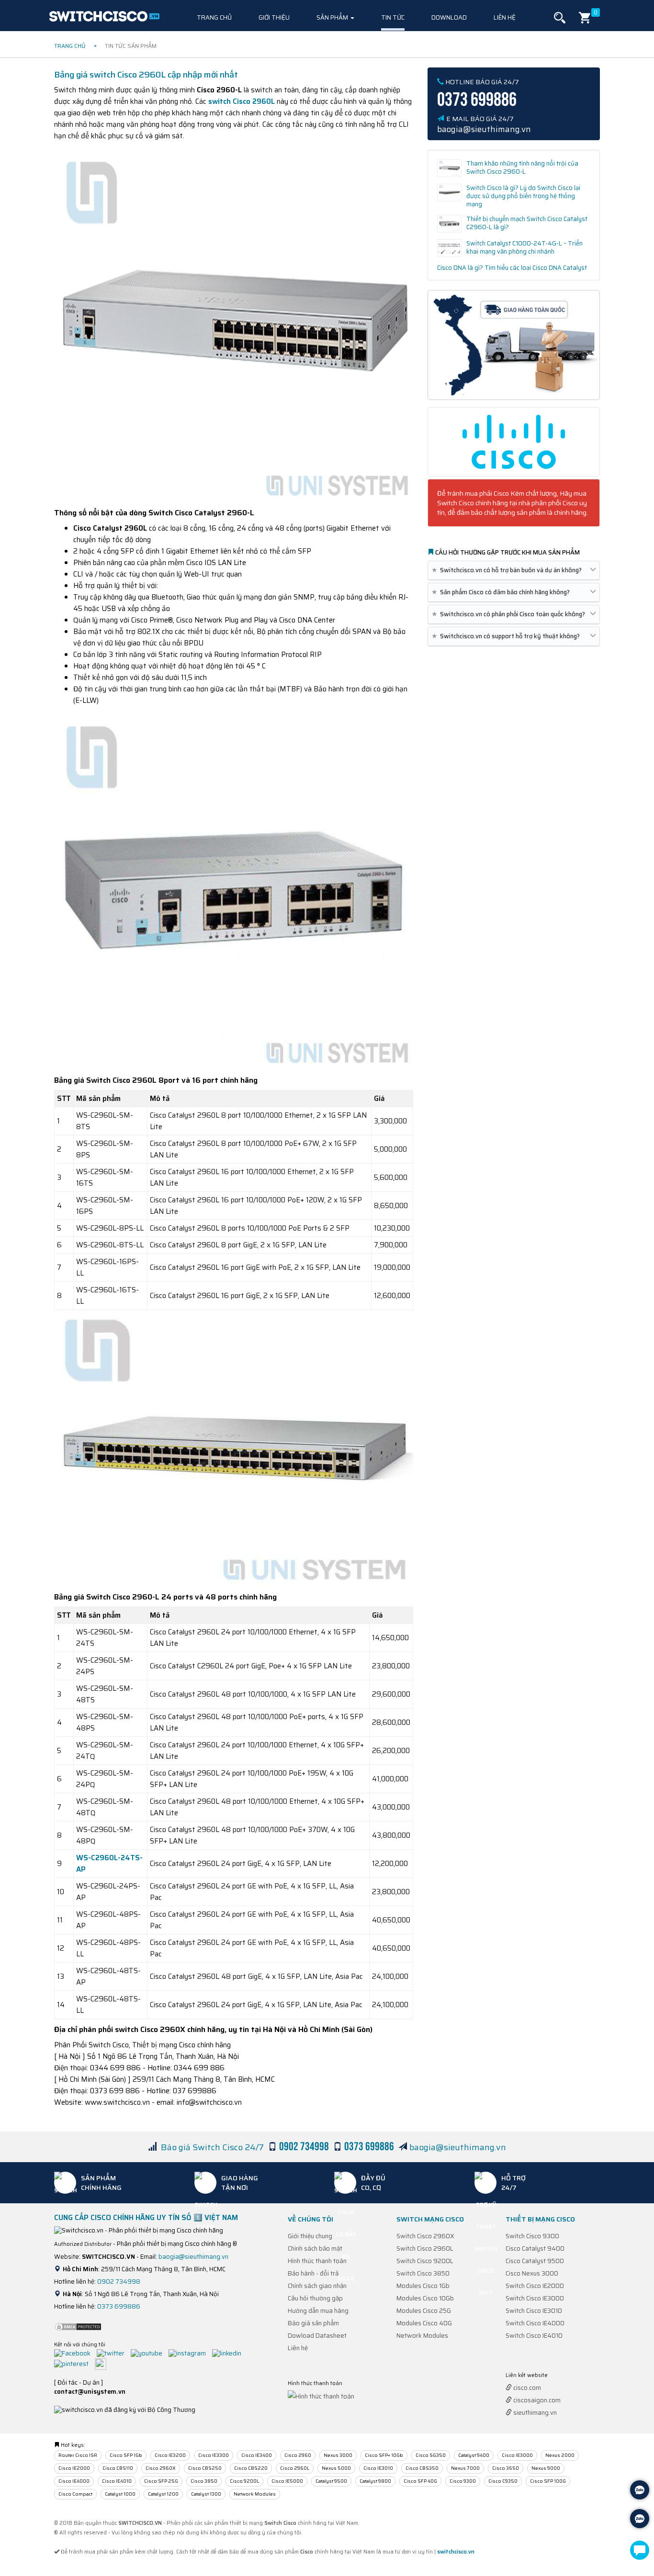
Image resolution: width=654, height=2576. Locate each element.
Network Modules (422, 2336)
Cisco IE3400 (257, 2455)
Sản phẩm (333, 17)
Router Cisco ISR (78, 2455)
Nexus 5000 (336, 2468)
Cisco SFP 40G (420, 2481)
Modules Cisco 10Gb (425, 2298)
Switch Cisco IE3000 (535, 2298)
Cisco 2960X (161, 2468)
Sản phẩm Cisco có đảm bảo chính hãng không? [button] (502, 592)
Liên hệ (505, 17)
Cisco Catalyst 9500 (535, 2261)
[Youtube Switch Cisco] (149, 2353)
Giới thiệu (274, 17)
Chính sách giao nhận (317, 2286)
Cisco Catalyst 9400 (535, 2248)
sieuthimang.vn (534, 2413)
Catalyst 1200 (163, 2494)
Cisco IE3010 (378, 2468)
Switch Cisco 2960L (425, 2248)
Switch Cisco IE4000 (535, 2323)
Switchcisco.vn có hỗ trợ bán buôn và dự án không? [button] (508, 570)
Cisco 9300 (463, 2481)
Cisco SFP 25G (161, 2481)
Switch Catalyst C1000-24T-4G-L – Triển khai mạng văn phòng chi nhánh (524, 247)
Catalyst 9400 (474, 2455)
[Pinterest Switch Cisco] (74, 2363)
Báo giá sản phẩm (313, 2323)
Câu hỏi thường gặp (315, 2298)
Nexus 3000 (338, 2455)
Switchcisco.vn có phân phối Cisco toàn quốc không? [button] (510, 614)
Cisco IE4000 (74, 2481)
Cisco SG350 (431, 2455)
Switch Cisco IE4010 (534, 2336)
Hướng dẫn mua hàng (318, 2311)
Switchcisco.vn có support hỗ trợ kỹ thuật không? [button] (507, 636)
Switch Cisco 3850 (423, 2273)
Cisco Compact (75, 2494)
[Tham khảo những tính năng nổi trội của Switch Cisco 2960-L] (449, 168)
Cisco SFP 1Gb (126, 2455)
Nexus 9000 (546, 2468)
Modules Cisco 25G (424, 2311)
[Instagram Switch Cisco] (190, 2353)
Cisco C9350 (503, 2481)
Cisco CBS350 (422, 2468)
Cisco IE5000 (287, 2481)
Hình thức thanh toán (317, 2261)
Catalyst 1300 (206, 2494)
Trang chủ (214, 17)
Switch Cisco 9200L (425, 2261)
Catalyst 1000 (120, 2494)
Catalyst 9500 (331, 2481)
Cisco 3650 (506, 2468)
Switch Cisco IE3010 (534, 2311)
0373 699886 (119, 2306)
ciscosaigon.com (536, 2400)
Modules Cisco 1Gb (423, 2286)
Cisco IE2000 (74, 2468)
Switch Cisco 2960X (425, 2236)
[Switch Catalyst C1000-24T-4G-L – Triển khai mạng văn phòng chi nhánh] (449, 248)
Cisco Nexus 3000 (532, 2273)
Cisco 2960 (298, 2455)
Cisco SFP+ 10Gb (384, 2455)
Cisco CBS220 (251, 2468)
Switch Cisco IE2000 (535, 2286)
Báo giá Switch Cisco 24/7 (212, 2147)
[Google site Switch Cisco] (103, 2363)
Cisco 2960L (295, 2468)
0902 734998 (119, 2282)
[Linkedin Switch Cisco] (229, 2353)
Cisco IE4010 (117, 2481)
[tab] (514, 571)
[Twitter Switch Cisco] (113, 2353)
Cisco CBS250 (205, 2468)
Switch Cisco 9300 (532, 2236)
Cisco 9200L (244, 2481)
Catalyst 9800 (375, 2481)
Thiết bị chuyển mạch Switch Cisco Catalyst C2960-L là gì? (527, 223)
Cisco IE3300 (214, 2455)
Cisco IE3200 (170, 2455)
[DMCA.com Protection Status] (78, 2326)
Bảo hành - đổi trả (313, 2273)
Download (449, 17)
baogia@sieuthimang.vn (458, 2147)
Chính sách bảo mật (315, 2248)
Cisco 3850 (204, 2481)
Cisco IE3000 (517, 2455)
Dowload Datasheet (317, 2336)
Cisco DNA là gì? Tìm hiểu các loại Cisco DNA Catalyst (512, 268)
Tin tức (393, 17)
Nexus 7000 (465, 2468)
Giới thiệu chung (310, 2236)
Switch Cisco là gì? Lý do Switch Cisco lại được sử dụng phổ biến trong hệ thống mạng (523, 196)
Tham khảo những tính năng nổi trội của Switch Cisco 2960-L (522, 167)
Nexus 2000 (560, 2455)
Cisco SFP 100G (548, 2481)
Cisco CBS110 (118, 2468)
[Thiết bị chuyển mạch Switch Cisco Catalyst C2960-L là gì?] (449, 224)
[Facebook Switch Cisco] (75, 2353)
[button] (560, 18)
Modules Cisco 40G (424, 2323)
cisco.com (526, 2388)
